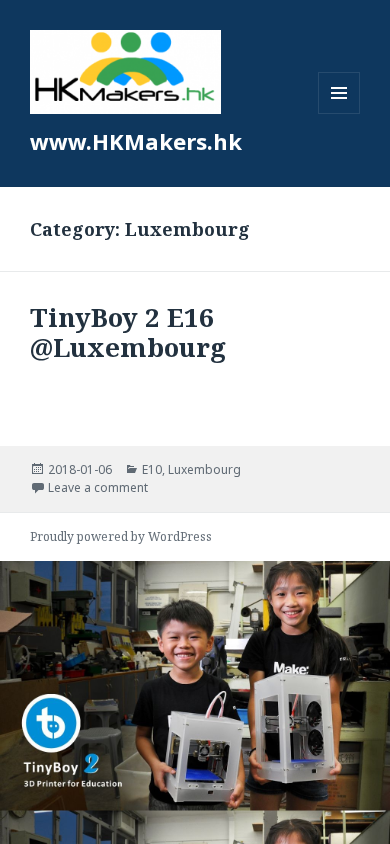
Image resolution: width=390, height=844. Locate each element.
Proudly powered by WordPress (121, 536)
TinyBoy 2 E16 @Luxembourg (128, 332)
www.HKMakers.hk (136, 141)
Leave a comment (98, 487)
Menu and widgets (339, 113)
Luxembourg (204, 469)
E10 (152, 469)
